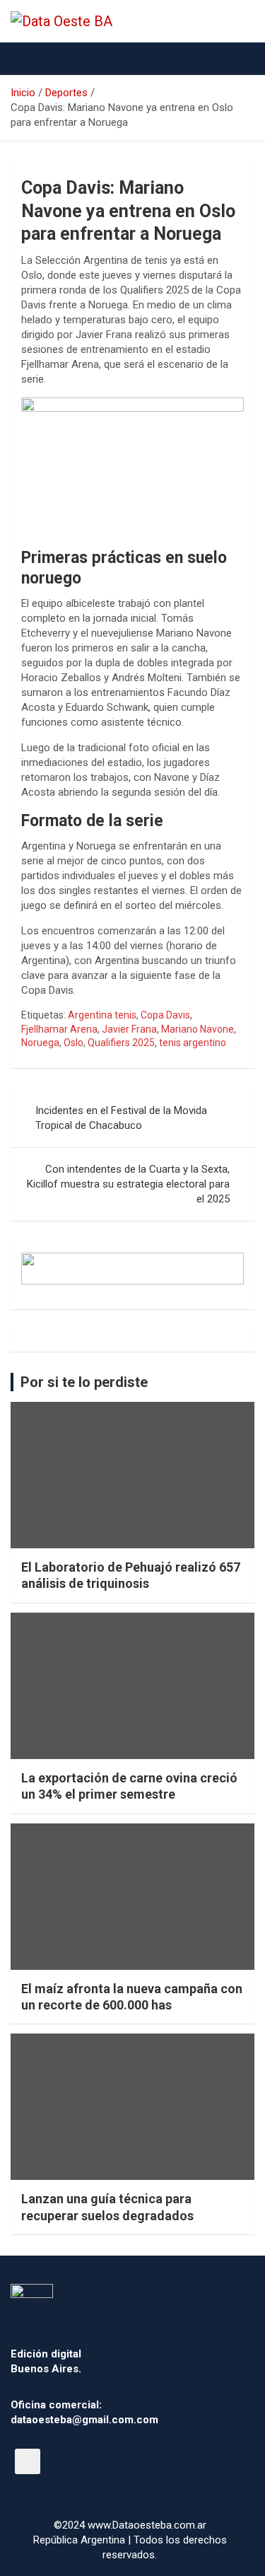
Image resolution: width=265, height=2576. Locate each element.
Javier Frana (129, 1029)
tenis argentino (193, 1043)
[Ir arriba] (240, 2512)
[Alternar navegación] (28, 59)
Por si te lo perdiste (84, 1382)
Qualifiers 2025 (121, 1043)
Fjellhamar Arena (59, 1029)
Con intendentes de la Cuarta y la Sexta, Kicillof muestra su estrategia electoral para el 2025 (128, 1184)
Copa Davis (165, 1015)
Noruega (40, 1043)
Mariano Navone (198, 1029)
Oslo (73, 1043)
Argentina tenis (102, 1015)
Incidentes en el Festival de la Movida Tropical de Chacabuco (121, 1118)
